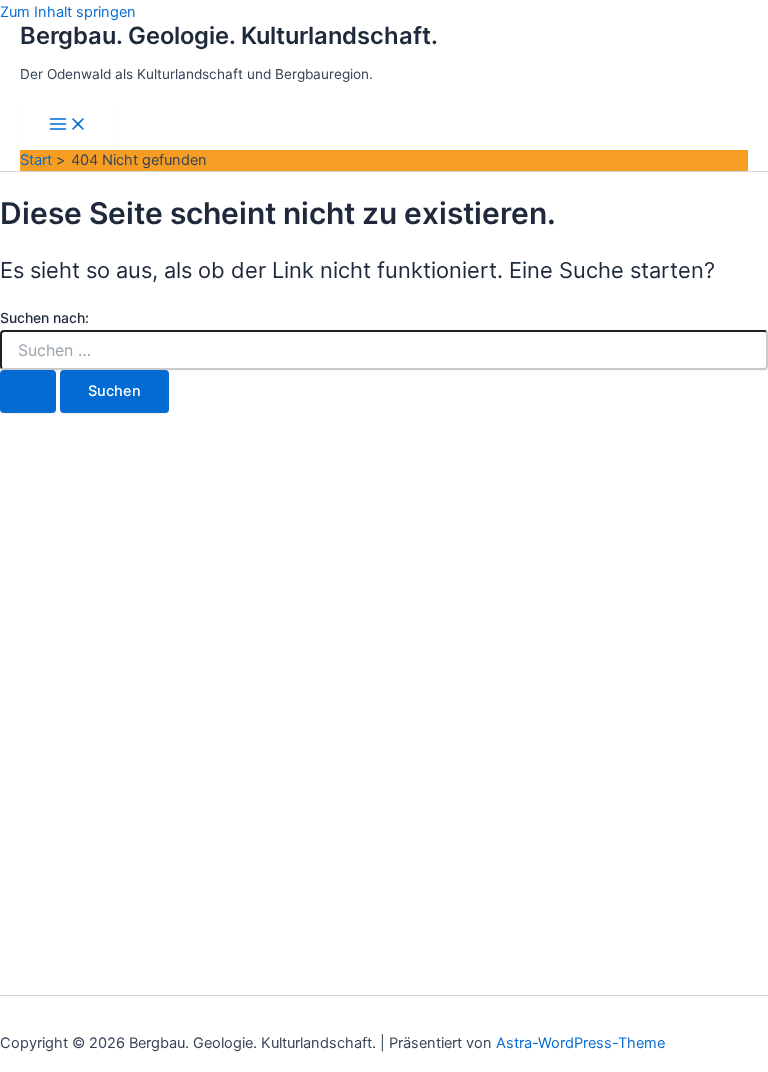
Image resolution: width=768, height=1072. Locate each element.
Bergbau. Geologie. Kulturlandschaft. (229, 35)
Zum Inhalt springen (68, 12)
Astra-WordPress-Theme (580, 1043)
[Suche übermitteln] (28, 391)
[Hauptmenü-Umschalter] (68, 125)
